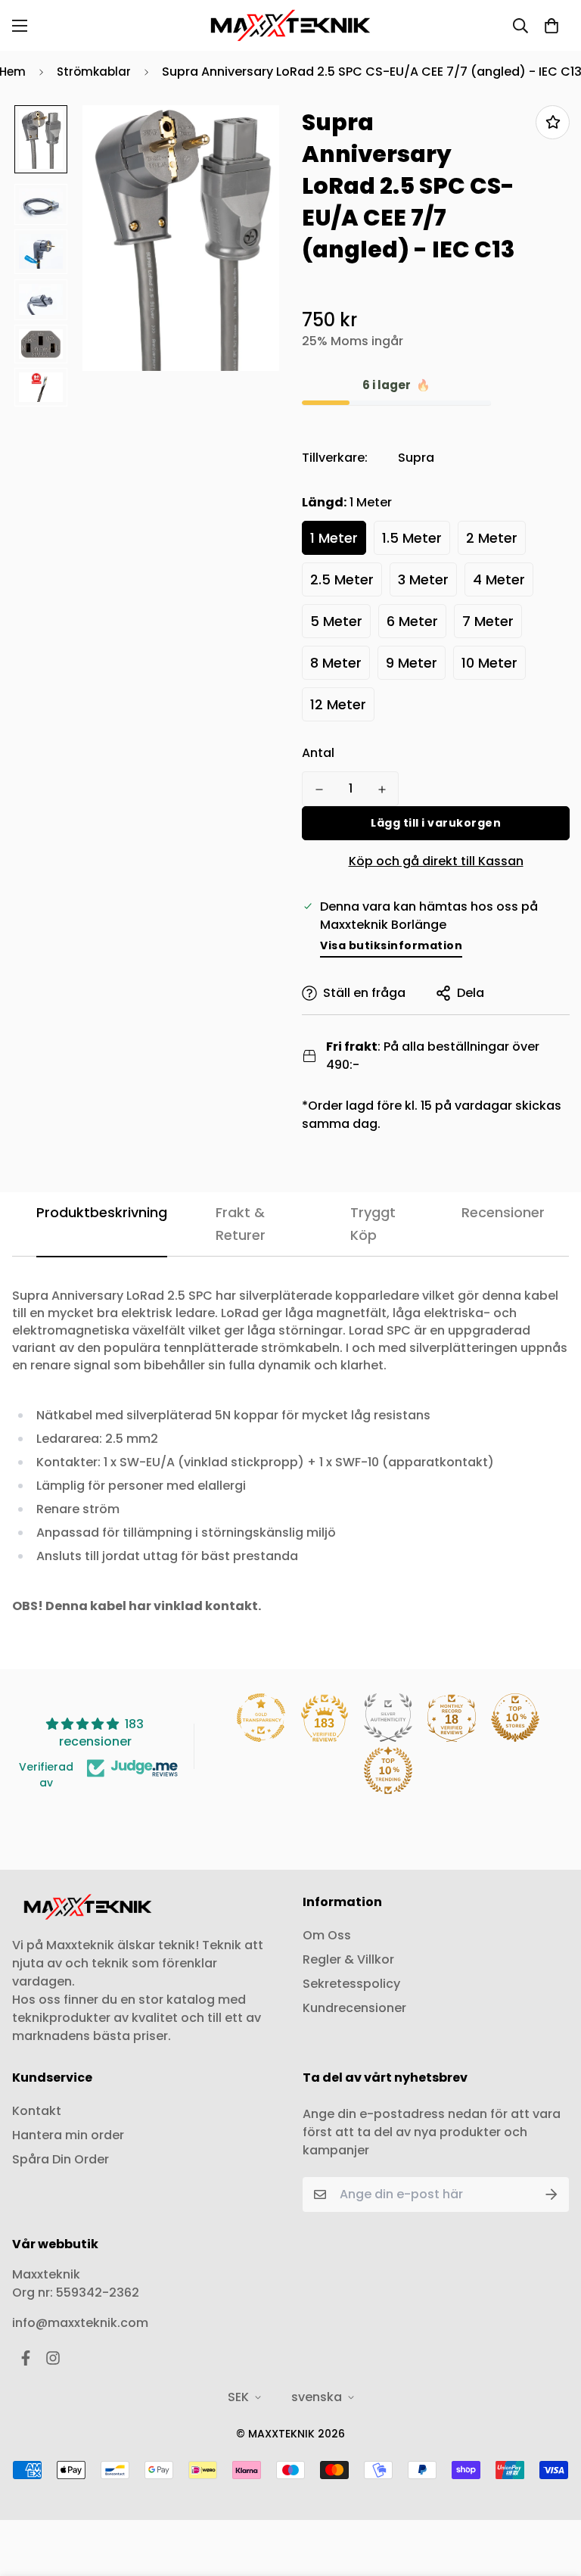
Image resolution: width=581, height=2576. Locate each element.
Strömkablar (94, 72)
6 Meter (412, 621)
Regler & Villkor (348, 1959)
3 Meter (423, 579)
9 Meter (412, 663)
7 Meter (488, 621)
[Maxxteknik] (290, 25)
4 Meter (499, 579)
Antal (318, 753)
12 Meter (338, 704)
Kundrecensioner (354, 2008)
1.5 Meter (412, 538)
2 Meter (492, 538)
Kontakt (37, 2111)
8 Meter (336, 663)
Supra (416, 458)
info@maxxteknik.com (80, 2323)
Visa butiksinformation (391, 945)
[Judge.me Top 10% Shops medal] (515, 1718)
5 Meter (336, 621)
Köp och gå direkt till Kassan (436, 861)
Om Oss (327, 1935)
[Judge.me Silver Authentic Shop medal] (388, 1718)
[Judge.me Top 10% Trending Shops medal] (388, 1771)
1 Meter (334, 538)
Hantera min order (68, 2135)
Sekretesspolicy (351, 1984)
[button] (551, 26)
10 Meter (489, 663)
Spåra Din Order (61, 2159)
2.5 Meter (342, 579)
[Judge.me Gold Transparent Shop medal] (261, 1718)
